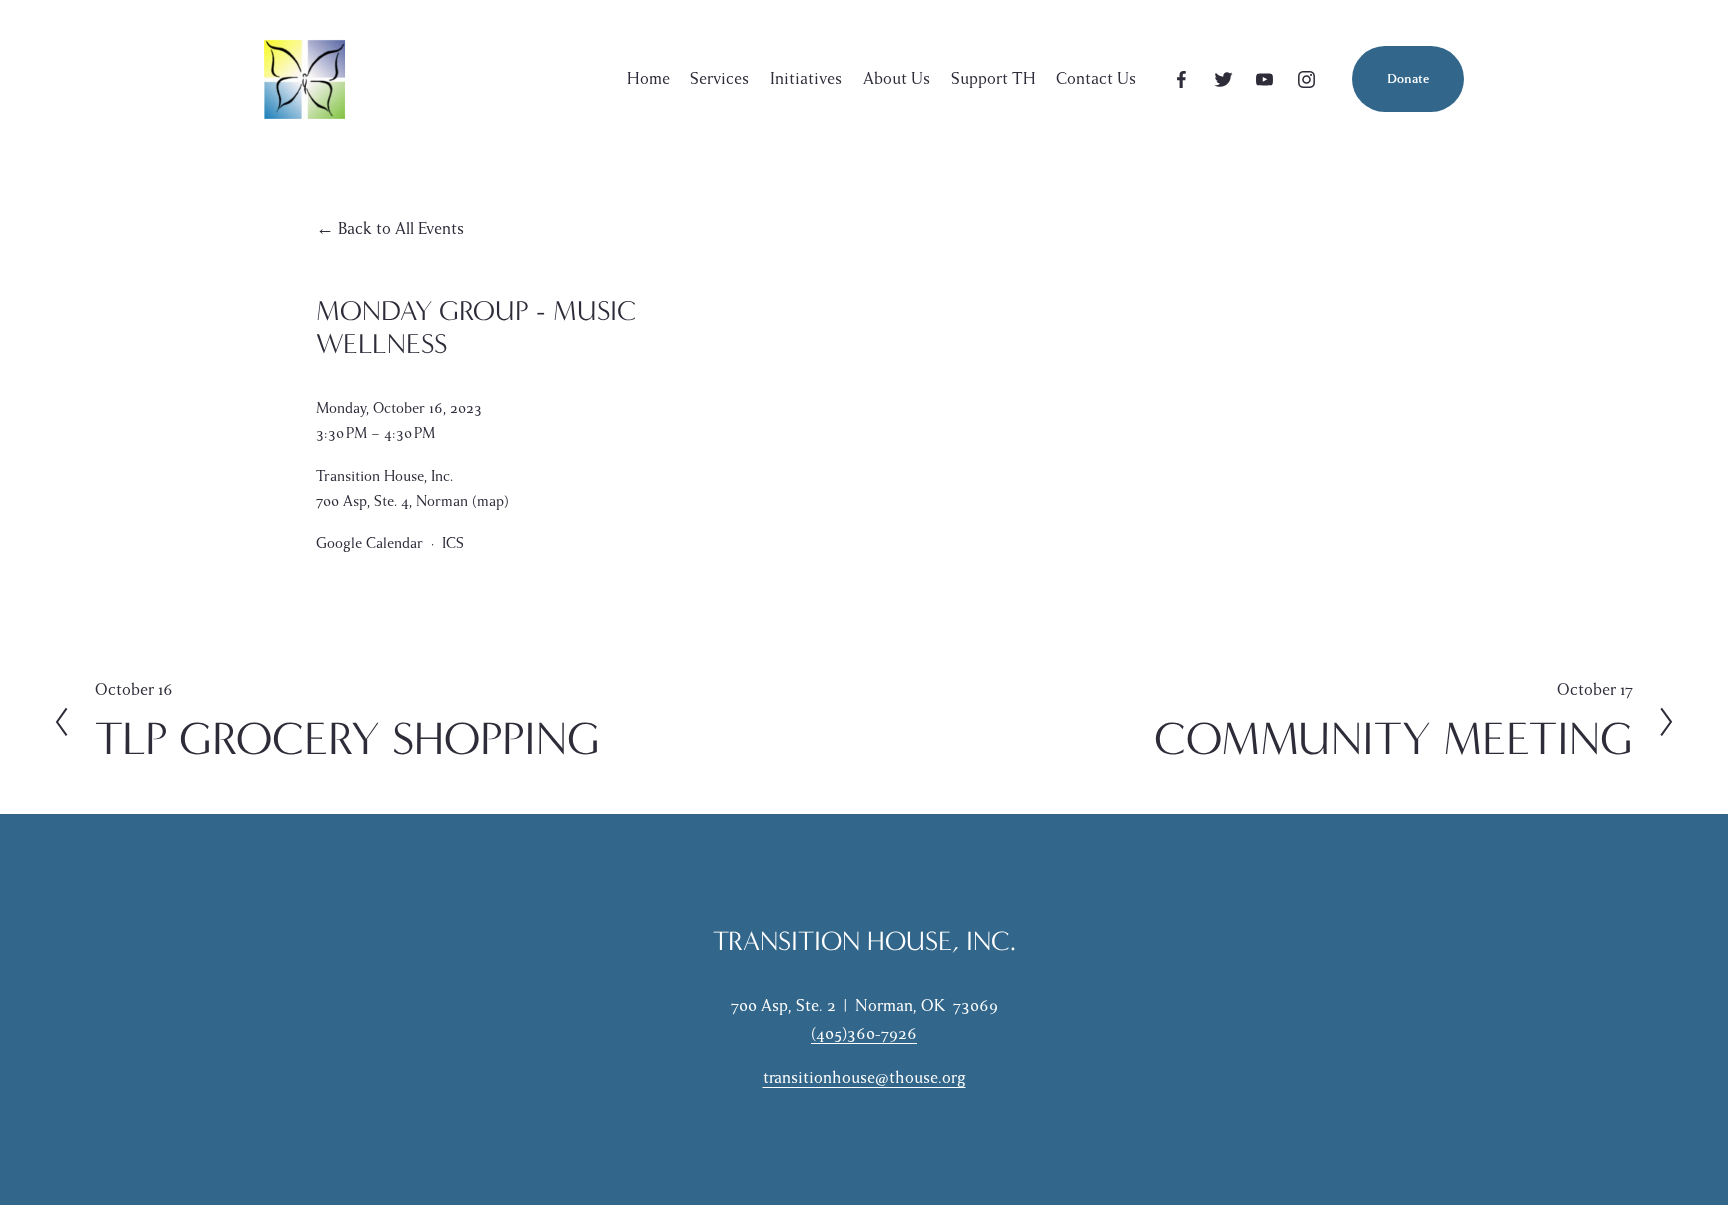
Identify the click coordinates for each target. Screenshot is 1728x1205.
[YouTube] (1264, 79)
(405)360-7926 (864, 1034)
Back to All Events (401, 229)
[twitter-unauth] (1223, 79)
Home (648, 79)
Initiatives (806, 79)
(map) (490, 501)
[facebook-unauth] (1181, 79)
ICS (453, 543)
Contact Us (1096, 79)
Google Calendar (369, 543)
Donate (1408, 79)
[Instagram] (1306, 79)
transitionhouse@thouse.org (864, 1078)
